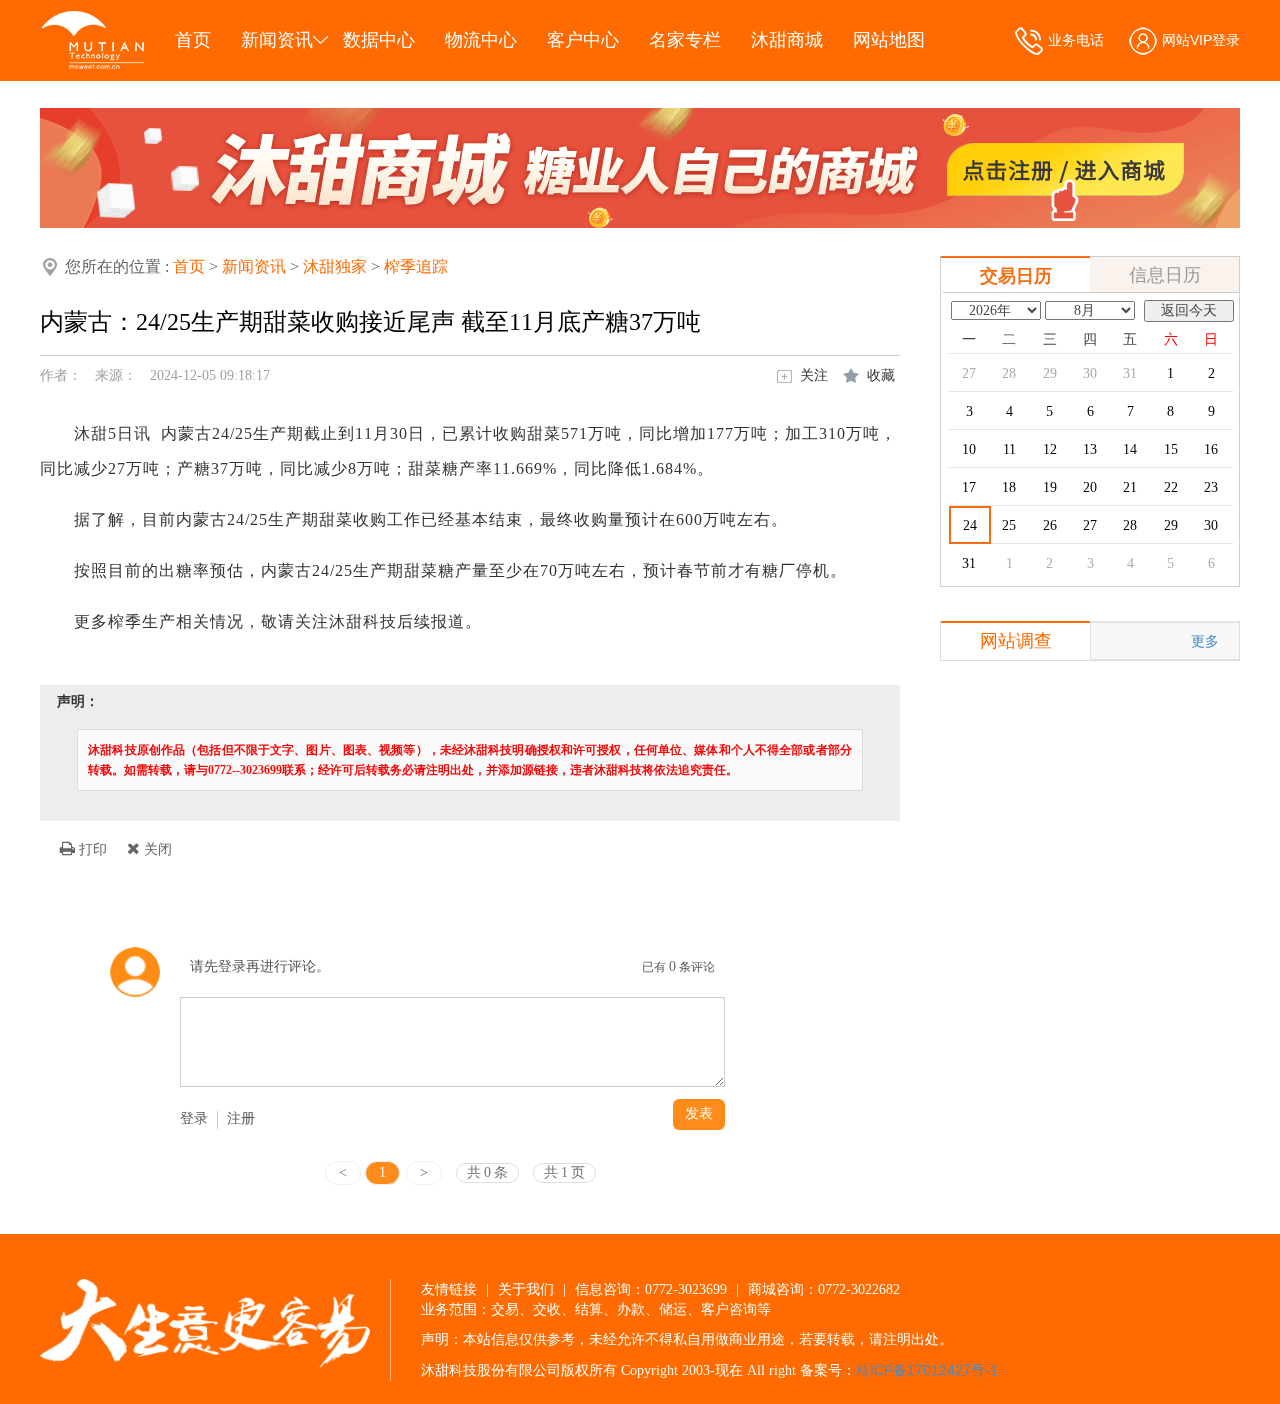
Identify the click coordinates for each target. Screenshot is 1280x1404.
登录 (194, 1118)
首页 (193, 40)
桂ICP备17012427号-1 (927, 1370)
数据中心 (379, 40)
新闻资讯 (277, 40)
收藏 (881, 375)
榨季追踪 (416, 266)
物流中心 (481, 40)
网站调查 (1016, 641)
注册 (241, 1118)
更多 (1205, 641)
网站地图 (889, 40)
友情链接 (449, 1289)
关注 (814, 375)
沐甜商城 (787, 40)
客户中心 (583, 40)
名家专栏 (685, 40)
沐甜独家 (335, 266)
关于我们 (526, 1289)
